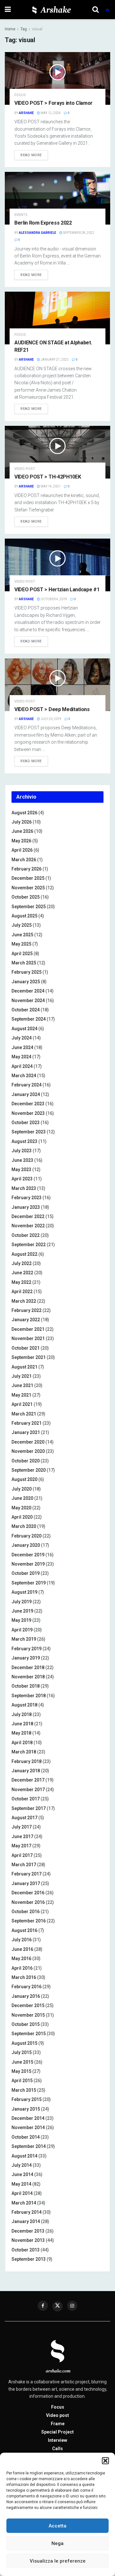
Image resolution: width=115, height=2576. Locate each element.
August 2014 (24, 2156)
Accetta (57, 2526)
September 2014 (29, 2146)
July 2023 (22, 1151)
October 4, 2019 (54, 599)
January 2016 (26, 1996)
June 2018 (22, 1724)
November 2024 (28, 1000)
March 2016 (24, 1977)
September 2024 (29, 1019)
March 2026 (24, 860)
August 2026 (24, 813)
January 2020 (26, 1545)
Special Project (57, 2432)
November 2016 (28, 1902)
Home (10, 29)
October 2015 (26, 2024)
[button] (105, 2461)
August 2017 (24, 1818)
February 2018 (27, 1761)
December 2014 (28, 2118)
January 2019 (26, 1658)
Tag (24, 29)
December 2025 (28, 878)
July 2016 (22, 1940)
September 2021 (29, 1357)
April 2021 (22, 1404)
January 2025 (26, 982)
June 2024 (22, 1047)
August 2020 (24, 1479)
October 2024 (26, 1010)
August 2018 (24, 1705)
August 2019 (24, 1592)
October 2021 (26, 1348)
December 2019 (28, 1555)
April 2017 (22, 1855)
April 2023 (22, 1179)
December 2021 (28, 1329)
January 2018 (26, 1771)
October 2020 (26, 1461)
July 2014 (22, 2165)
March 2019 (24, 1639)
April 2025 (22, 954)
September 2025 (29, 907)
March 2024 (24, 1076)
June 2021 (22, 1385)
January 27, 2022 (54, 360)
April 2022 (22, 1292)
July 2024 (22, 1038)
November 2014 (28, 2127)
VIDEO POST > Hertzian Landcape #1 (57, 590)
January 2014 (26, 2221)
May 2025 (21, 944)
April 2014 (22, 2193)
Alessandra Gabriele (38, 233)
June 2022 (22, 1273)
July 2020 (22, 1489)
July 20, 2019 (51, 719)
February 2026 (27, 869)
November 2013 (28, 2240)
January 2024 (26, 1094)
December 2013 (28, 2231)
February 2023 (27, 1198)
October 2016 (26, 1912)
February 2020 (27, 1536)
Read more (31, 155)
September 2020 (29, 1470)
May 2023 (21, 1169)
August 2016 (24, 1930)
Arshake (26, 113)
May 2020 (21, 1508)
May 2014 (21, 2184)
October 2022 (26, 1235)
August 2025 (24, 916)
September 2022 (29, 1245)
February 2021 (27, 1423)
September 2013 (29, 2259)
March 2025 (24, 963)
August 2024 (24, 1029)
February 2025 (27, 972)
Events (21, 215)
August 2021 (24, 1367)
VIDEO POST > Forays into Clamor (54, 103)
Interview (57, 2440)
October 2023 (26, 1123)
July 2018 (22, 1714)
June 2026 (22, 831)
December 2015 (28, 2005)
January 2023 (26, 1207)
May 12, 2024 (50, 113)
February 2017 (27, 1874)
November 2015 (28, 2015)
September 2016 (29, 1921)
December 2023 (28, 1104)
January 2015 (26, 2109)
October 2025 (26, 897)
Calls (57, 2449)
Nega (57, 2543)
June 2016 (22, 1949)
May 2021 (21, 1395)
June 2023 (22, 1160)
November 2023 (28, 1113)
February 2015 (27, 2099)
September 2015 (29, 2034)
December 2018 (28, 1667)
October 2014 (26, 2137)
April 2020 (22, 1517)
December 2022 (28, 1216)
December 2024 (28, 991)
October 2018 (26, 1686)
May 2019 (21, 1620)
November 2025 (28, 888)
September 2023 (29, 1132)
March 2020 (24, 1526)
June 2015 (22, 2062)
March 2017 (24, 1865)
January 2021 (26, 1432)
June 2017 (22, 1836)
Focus (20, 95)
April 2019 (22, 1630)
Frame (58, 2424)
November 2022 (28, 1226)
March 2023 (24, 1188)
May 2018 (21, 1733)
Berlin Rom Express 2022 (43, 223)
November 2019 (28, 1564)
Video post (25, 469)
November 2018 (28, 1677)
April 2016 (22, 1968)
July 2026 (22, 822)
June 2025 (22, 935)
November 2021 (28, 1338)
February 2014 (27, 2212)
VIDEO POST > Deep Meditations (52, 709)
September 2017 (29, 1808)
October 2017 (26, 1799)
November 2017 (28, 1790)
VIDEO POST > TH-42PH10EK (48, 477)
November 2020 (28, 1451)
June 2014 (22, 2174)
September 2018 (29, 1696)
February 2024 (27, 1085)
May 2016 (21, 1959)
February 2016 (27, 1987)
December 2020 (28, 1442)
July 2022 (22, 1263)
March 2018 (24, 1752)
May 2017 (21, 1846)
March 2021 (24, 1414)
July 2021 (22, 1376)
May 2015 (21, 2071)
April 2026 (22, 850)
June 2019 (22, 1611)
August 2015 (24, 2043)
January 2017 (26, 1883)
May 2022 (21, 1282)
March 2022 (24, 1301)
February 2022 (27, 1310)
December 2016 (28, 1893)
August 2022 (24, 1254)
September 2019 (29, 1583)
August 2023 (24, 1141)
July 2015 (22, 2052)
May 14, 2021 (50, 486)
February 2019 (27, 1649)
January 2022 (26, 1320)
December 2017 (28, 1780)
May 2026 (21, 841)
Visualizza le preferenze (58, 2561)
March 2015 (24, 2090)
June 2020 (22, 1498)
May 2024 (21, 1057)
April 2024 (22, 1066)
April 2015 (22, 2081)
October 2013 (26, 2250)
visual (37, 29)
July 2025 (22, 925)
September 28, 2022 (78, 233)
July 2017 (22, 1827)
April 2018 (22, 1743)
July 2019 (22, 1602)
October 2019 (26, 1573)
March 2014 (24, 2203)
